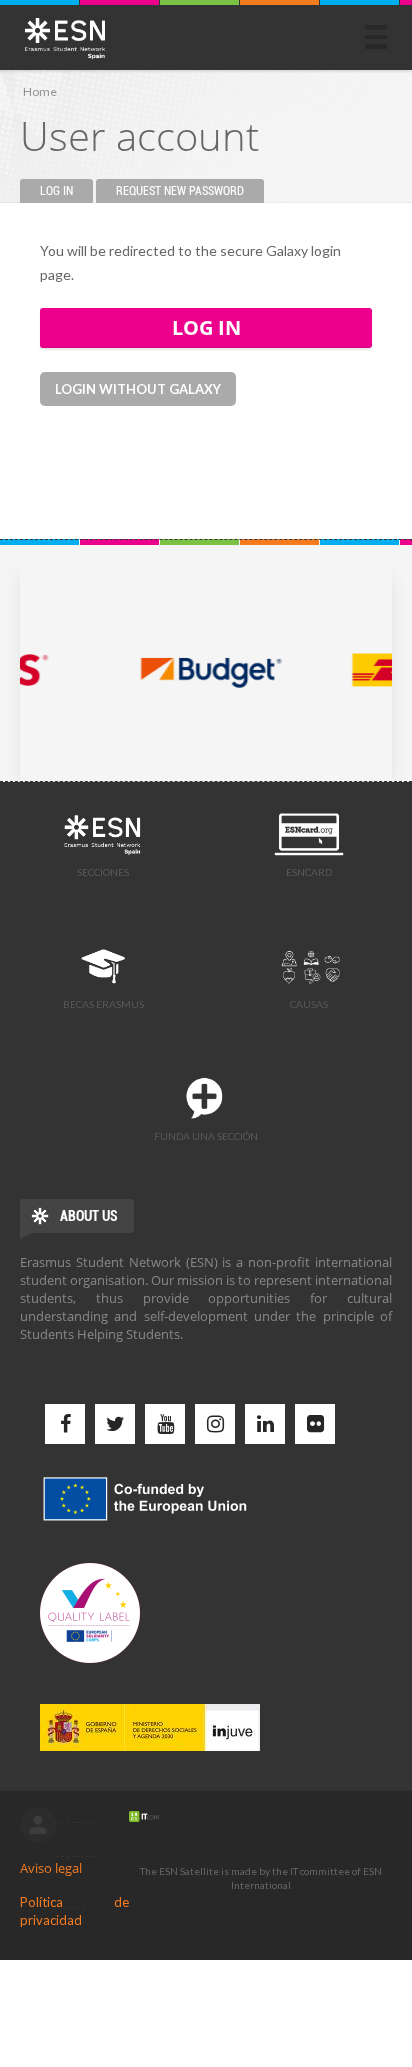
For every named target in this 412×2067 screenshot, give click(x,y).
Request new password (180, 191)
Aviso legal (51, 1868)
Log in (66, 191)
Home (40, 91)
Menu (376, 37)
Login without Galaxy (138, 389)
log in (38, 1825)
